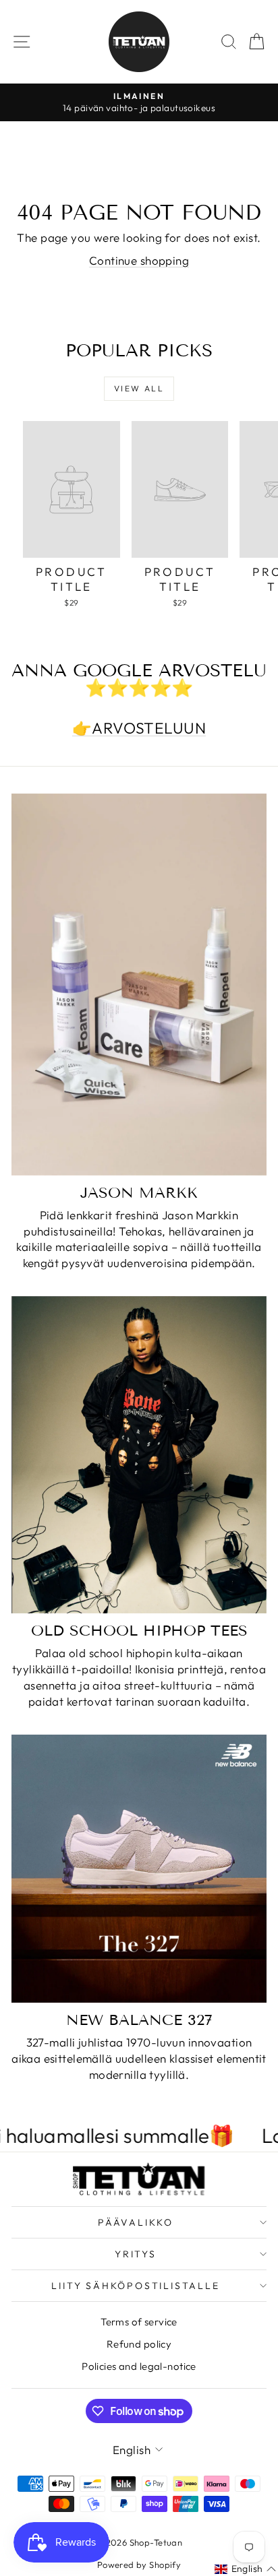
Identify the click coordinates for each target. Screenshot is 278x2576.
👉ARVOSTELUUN (139, 728)
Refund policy (139, 2344)
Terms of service (139, 2322)
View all (139, 388)
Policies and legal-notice (139, 2366)
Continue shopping (139, 260)
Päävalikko (136, 2222)
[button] (246, 2569)
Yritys (136, 2254)
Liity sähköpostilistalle (135, 2286)
